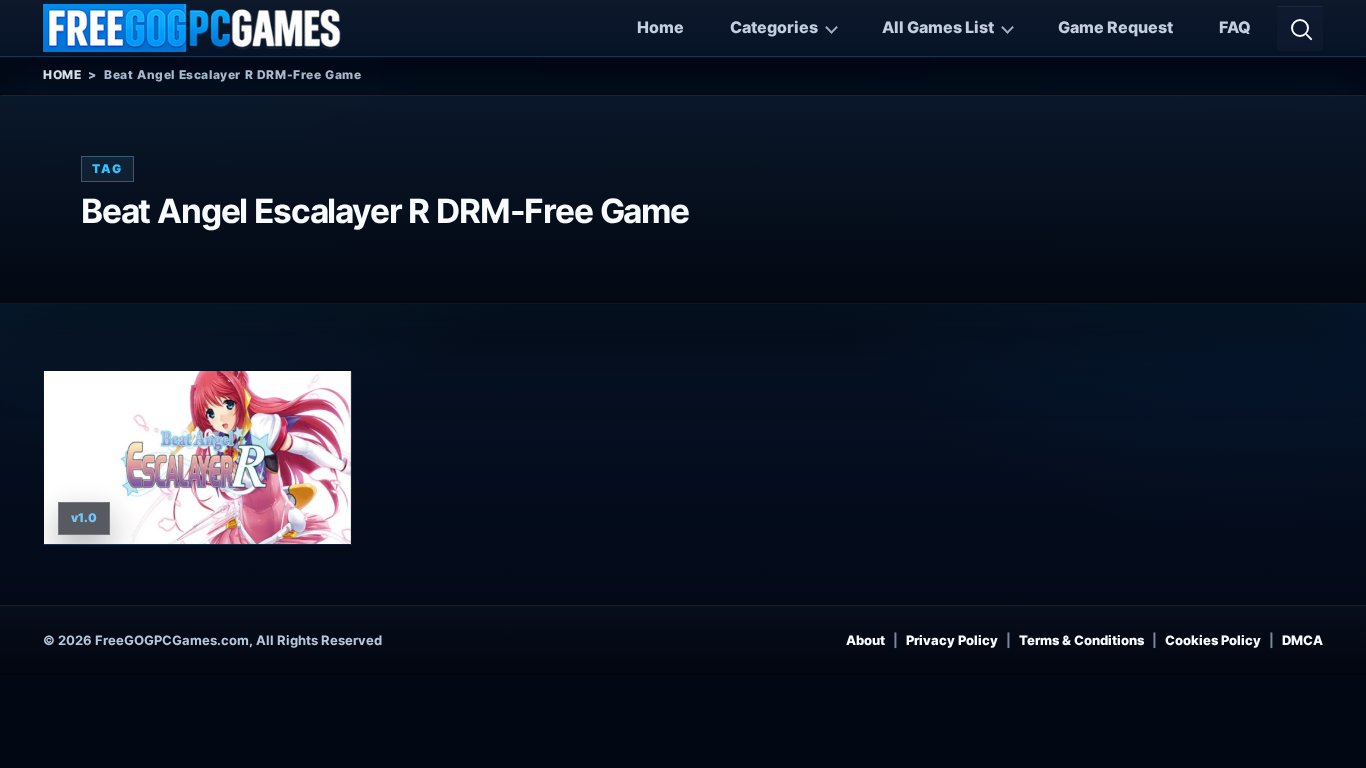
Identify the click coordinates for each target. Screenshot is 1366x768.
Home (660, 27)
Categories (774, 27)
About (865, 640)
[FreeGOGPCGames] (193, 28)
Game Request (1115, 27)
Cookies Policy (1213, 640)
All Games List (938, 27)
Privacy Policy (952, 640)
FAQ (1235, 27)
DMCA (1302, 640)
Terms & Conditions (1081, 640)
